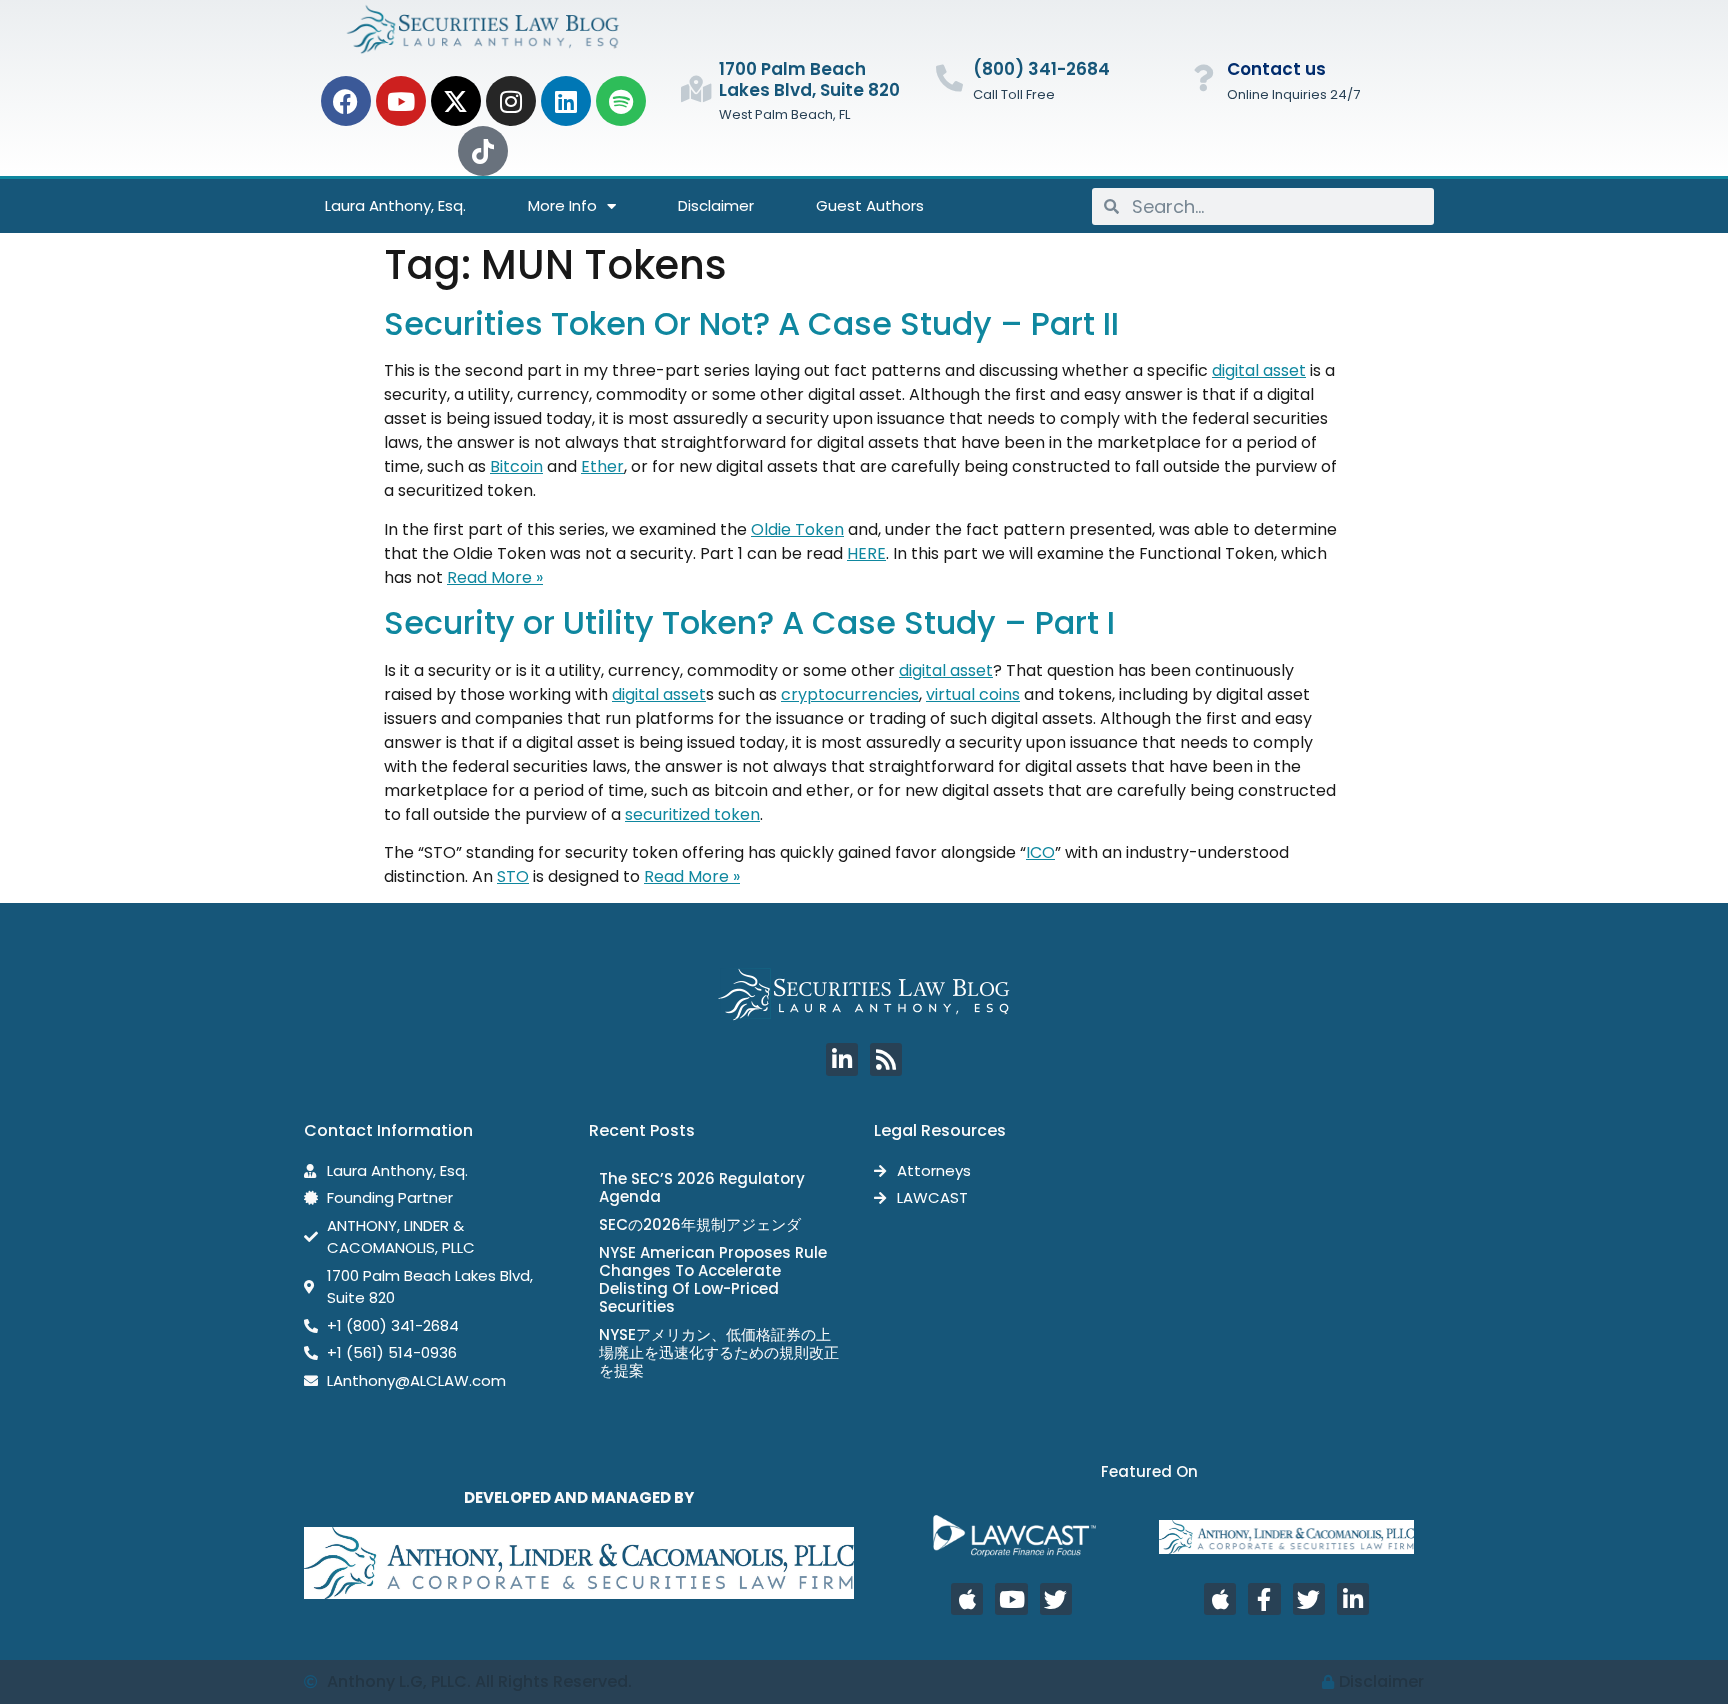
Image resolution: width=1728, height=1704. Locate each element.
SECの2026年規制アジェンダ (700, 1224)
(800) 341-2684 (1041, 69)
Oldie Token (797, 529)
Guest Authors (870, 205)
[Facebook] (346, 101)
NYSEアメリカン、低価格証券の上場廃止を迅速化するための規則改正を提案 (719, 1352)
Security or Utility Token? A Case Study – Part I (749, 622)
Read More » (495, 577)
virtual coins (973, 694)
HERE (866, 553)
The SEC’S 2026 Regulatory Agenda (702, 1187)
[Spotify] (621, 101)
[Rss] (886, 1059)
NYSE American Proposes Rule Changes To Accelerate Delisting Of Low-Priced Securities (713, 1279)
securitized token (692, 814)
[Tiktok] (483, 151)
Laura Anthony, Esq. (395, 205)
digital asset (1259, 370)
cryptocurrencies (850, 694)
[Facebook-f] (1264, 1599)
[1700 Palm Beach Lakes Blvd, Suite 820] (695, 88)
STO (513, 876)
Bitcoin (516, 466)
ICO (1040, 852)
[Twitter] (1056, 1599)
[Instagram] (511, 101)
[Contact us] (1203, 77)
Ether (602, 466)
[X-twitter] (456, 101)
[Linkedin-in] (842, 1059)
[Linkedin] (566, 101)
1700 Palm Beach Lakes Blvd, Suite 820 (809, 79)
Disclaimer (716, 205)
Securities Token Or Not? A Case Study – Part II (751, 323)
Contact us (1276, 69)
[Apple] (967, 1599)
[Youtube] (401, 101)
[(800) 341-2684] (949, 77)
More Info (562, 205)
